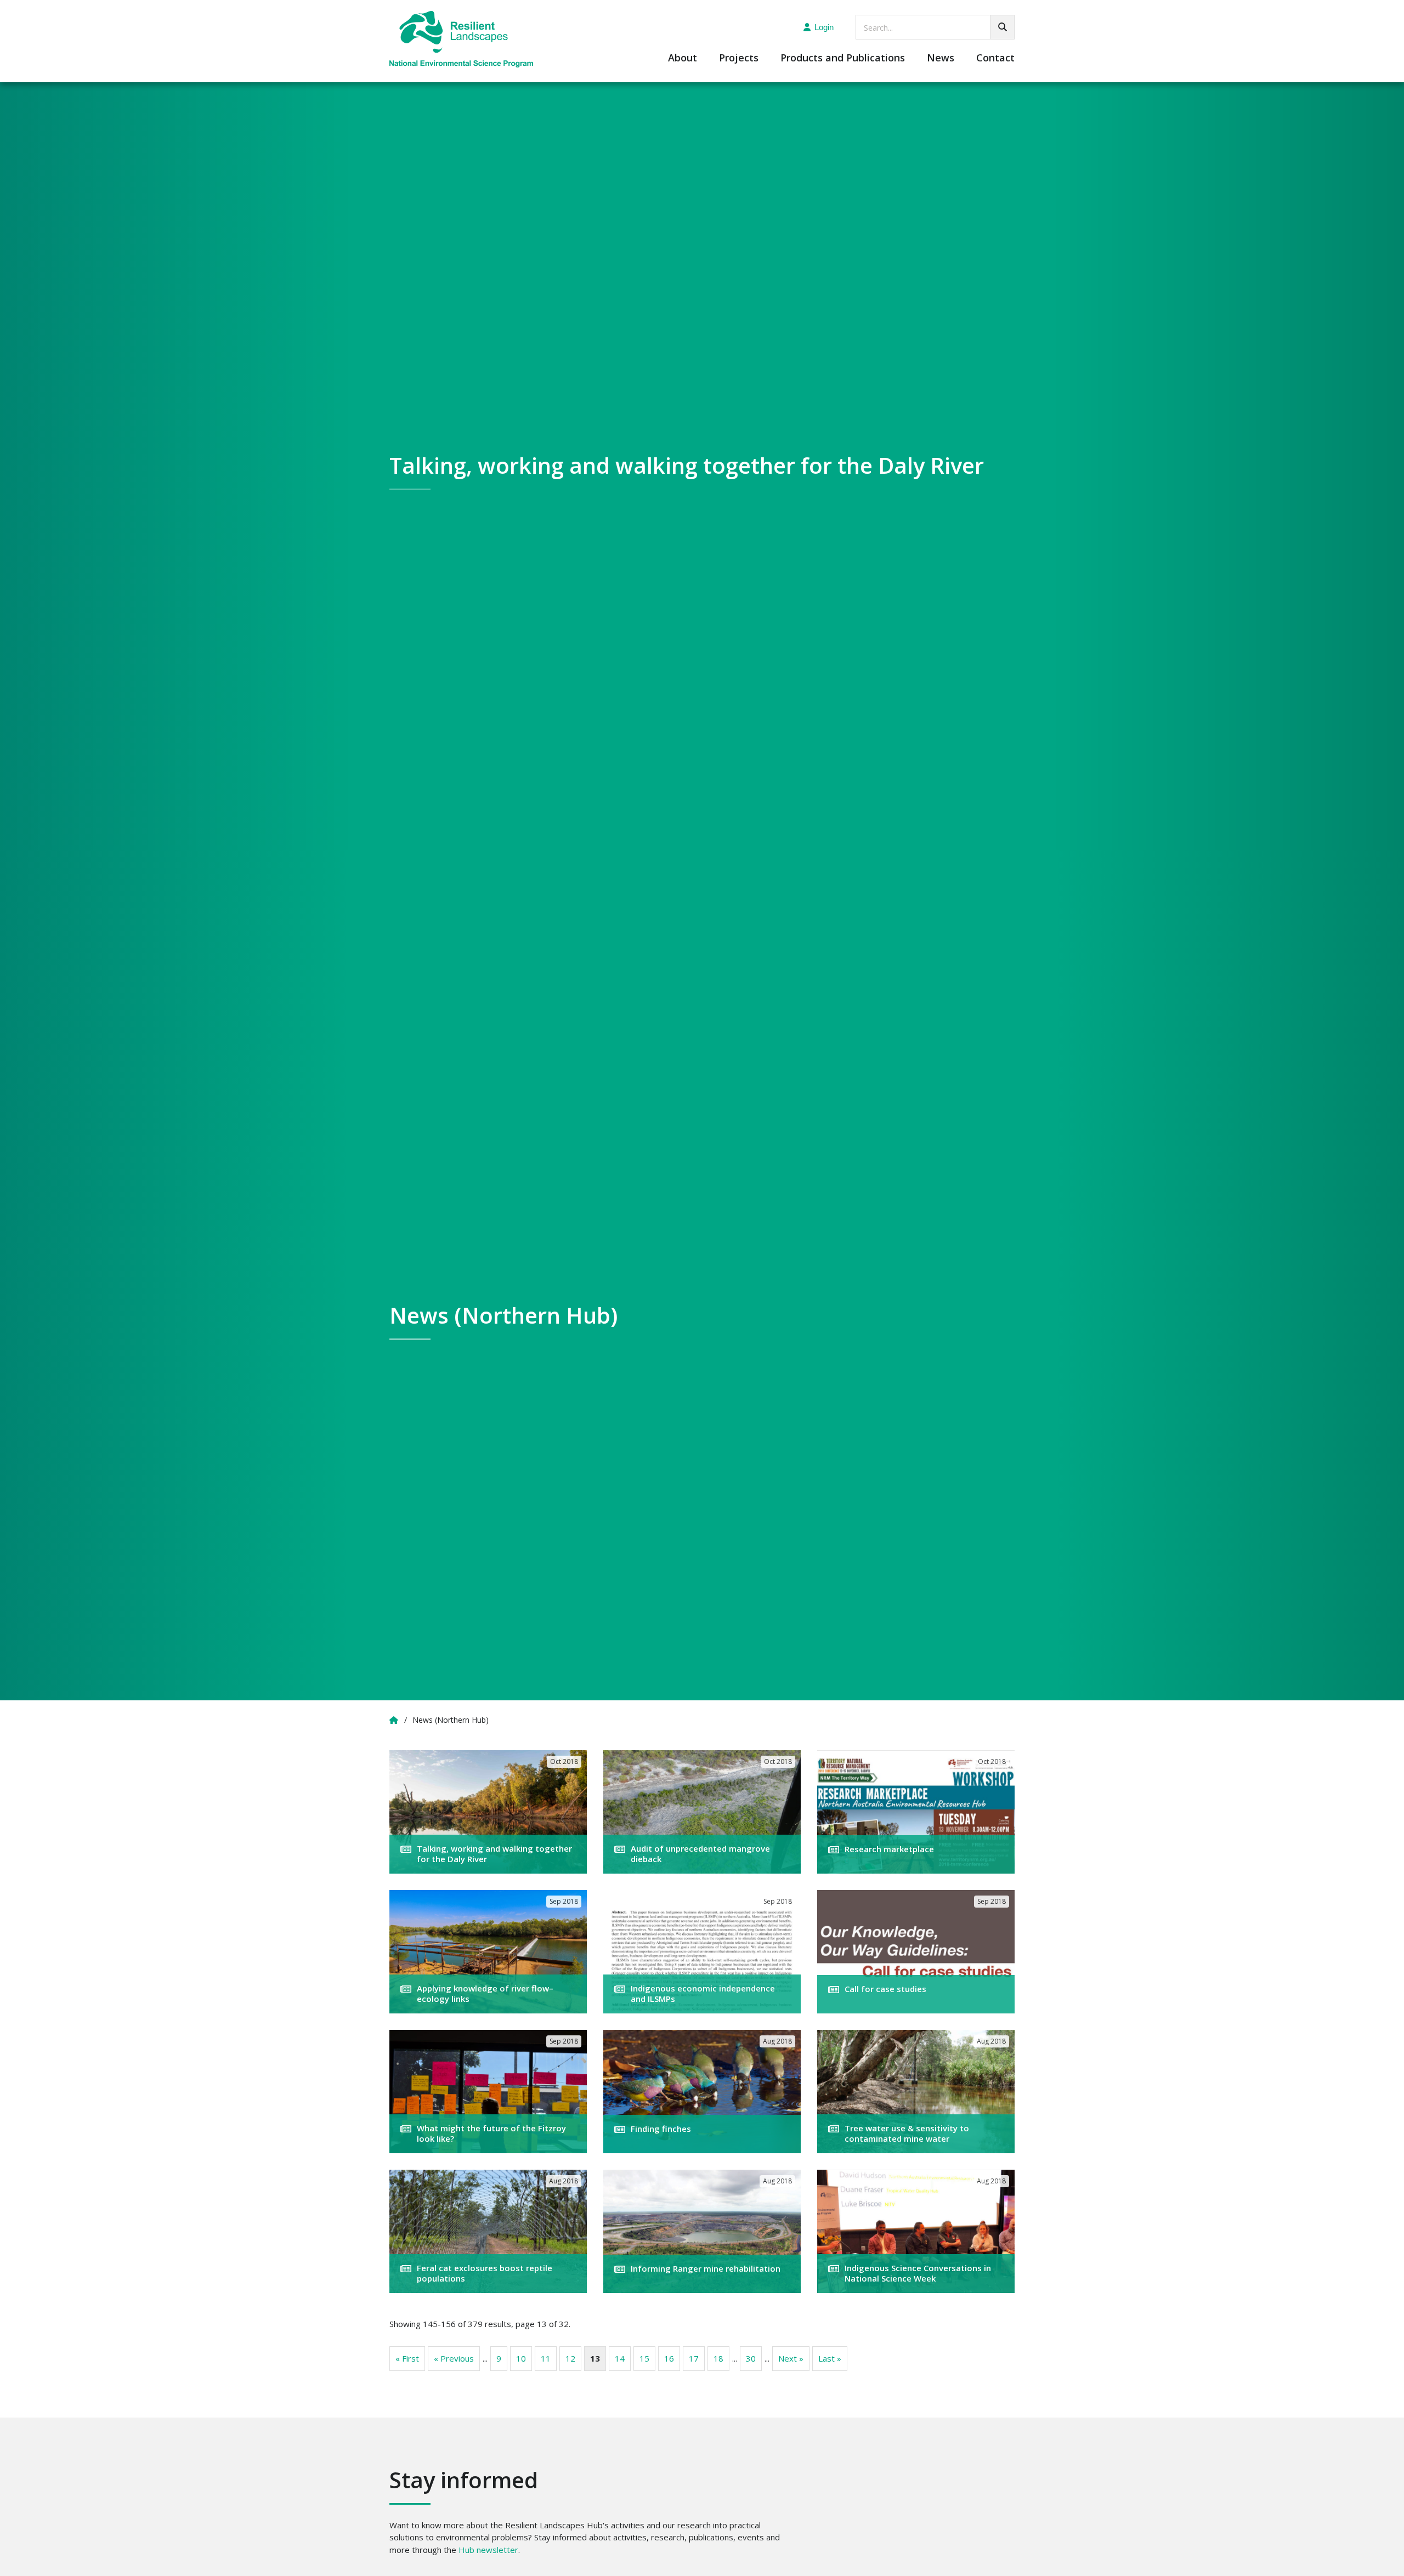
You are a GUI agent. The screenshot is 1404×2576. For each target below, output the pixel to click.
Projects (739, 58)
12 (570, 2358)
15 (644, 2358)
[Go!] (1002, 27)
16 (669, 2358)
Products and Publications (843, 58)
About (683, 58)
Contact (995, 58)
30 (751, 2358)
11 (546, 2358)
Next (791, 2358)
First (407, 2358)
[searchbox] (935, 27)
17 (694, 2358)
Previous (454, 2358)
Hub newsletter (488, 2550)
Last (830, 2358)
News (941, 58)
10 (521, 2358)
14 (620, 2358)
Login (824, 27)
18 (718, 2358)
